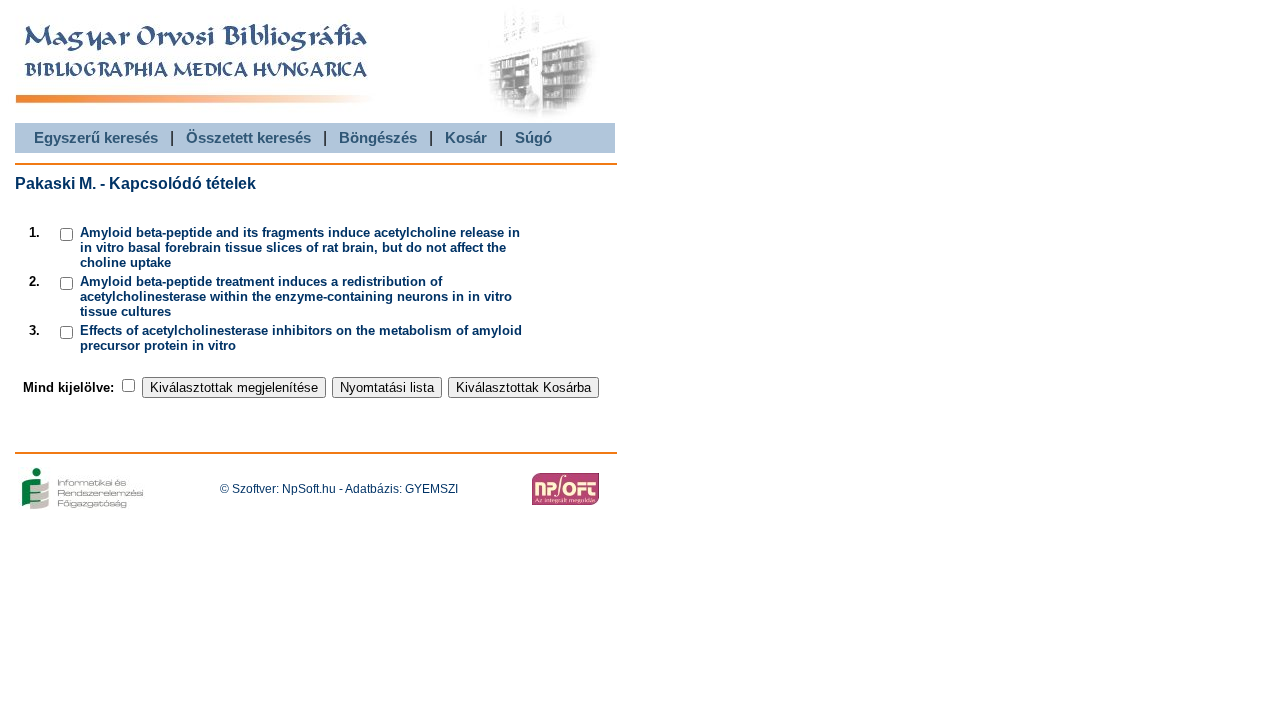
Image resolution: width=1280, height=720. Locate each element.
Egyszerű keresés (96, 137)
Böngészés (378, 137)
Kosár (466, 137)
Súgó (533, 137)
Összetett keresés (248, 137)
